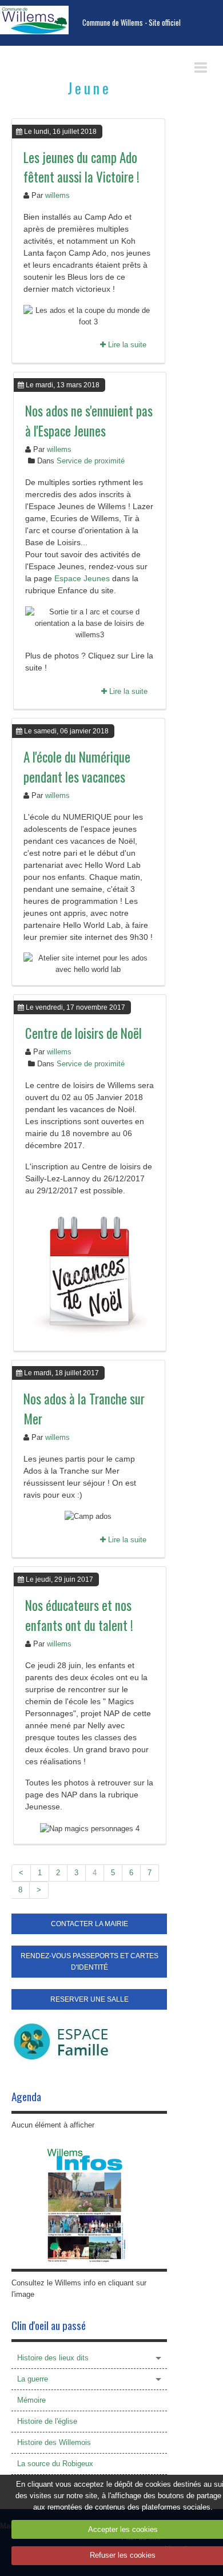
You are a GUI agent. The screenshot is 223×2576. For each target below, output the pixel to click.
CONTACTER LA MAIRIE (89, 1924)
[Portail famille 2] (62, 2041)
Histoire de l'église (47, 2421)
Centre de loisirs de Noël (83, 1033)
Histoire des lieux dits (53, 2358)
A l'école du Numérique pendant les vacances (77, 767)
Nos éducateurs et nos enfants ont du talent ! (79, 1615)
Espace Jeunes (82, 578)
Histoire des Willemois (54, 2442)
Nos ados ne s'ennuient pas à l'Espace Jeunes (89, 421)
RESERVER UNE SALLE (89, 1999)
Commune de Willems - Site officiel (132, 23)
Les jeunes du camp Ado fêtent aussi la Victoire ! (81, 167)
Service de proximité (91, 461)
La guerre (33, 2379)
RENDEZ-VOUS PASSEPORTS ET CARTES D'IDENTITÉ (89, 1962)
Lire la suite (126, 345)
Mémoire (31, 2400)
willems (57, 195)
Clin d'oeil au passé (49, 2325)
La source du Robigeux (55, 2464)
